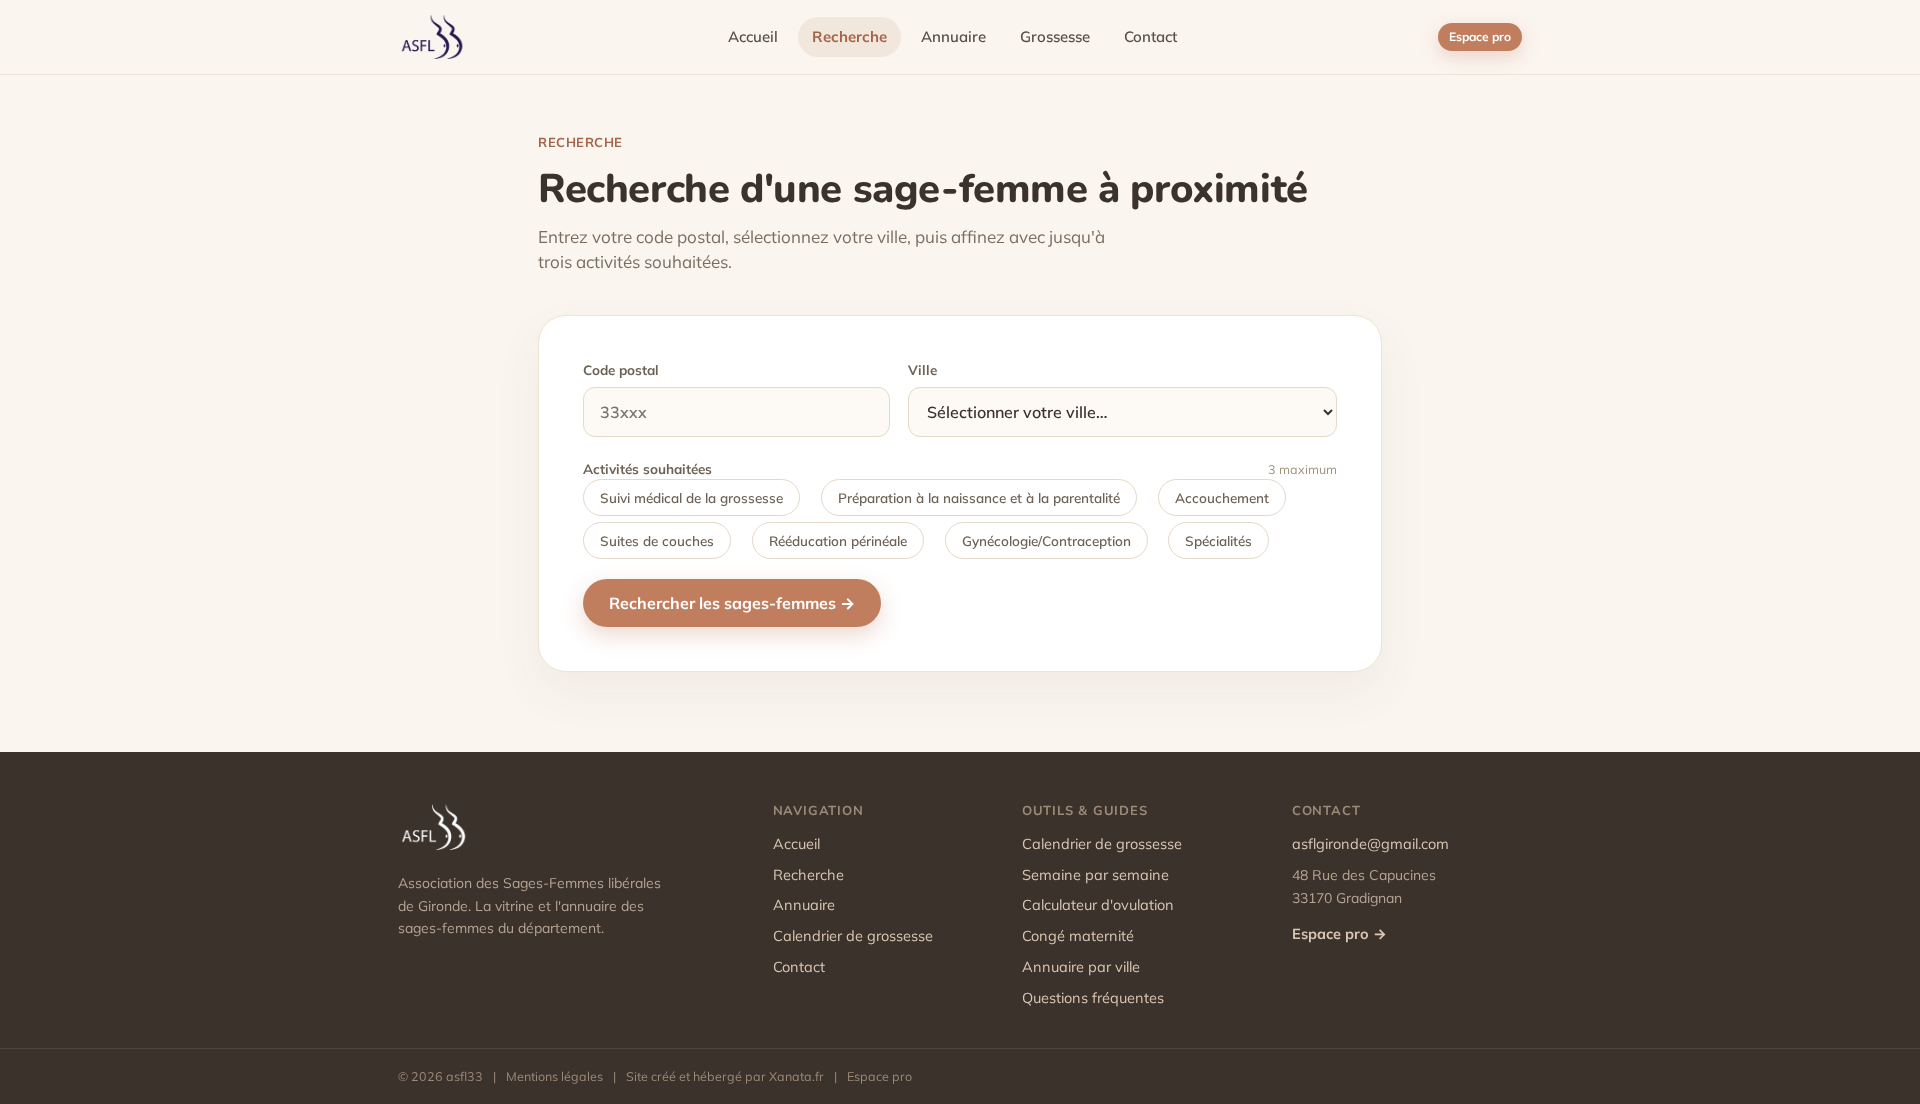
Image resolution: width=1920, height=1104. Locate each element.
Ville (922, 369)
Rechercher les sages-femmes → (732, 603)
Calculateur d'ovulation (1098, 904)
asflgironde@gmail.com (1370, 843)
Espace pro (1480, 36)
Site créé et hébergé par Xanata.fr (725, 1076)
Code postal (621, 369)
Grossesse (1055, 36)
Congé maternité (1078, 935)
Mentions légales (554, 1076)
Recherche (849, 36)
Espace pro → (1339, 933)
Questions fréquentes (1093, 997)
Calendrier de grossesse (853, 935)
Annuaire (953, 36)
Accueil (753, 36)
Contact (1150, 36)
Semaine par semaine (1095, 874)
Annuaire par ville (1081, 966)
